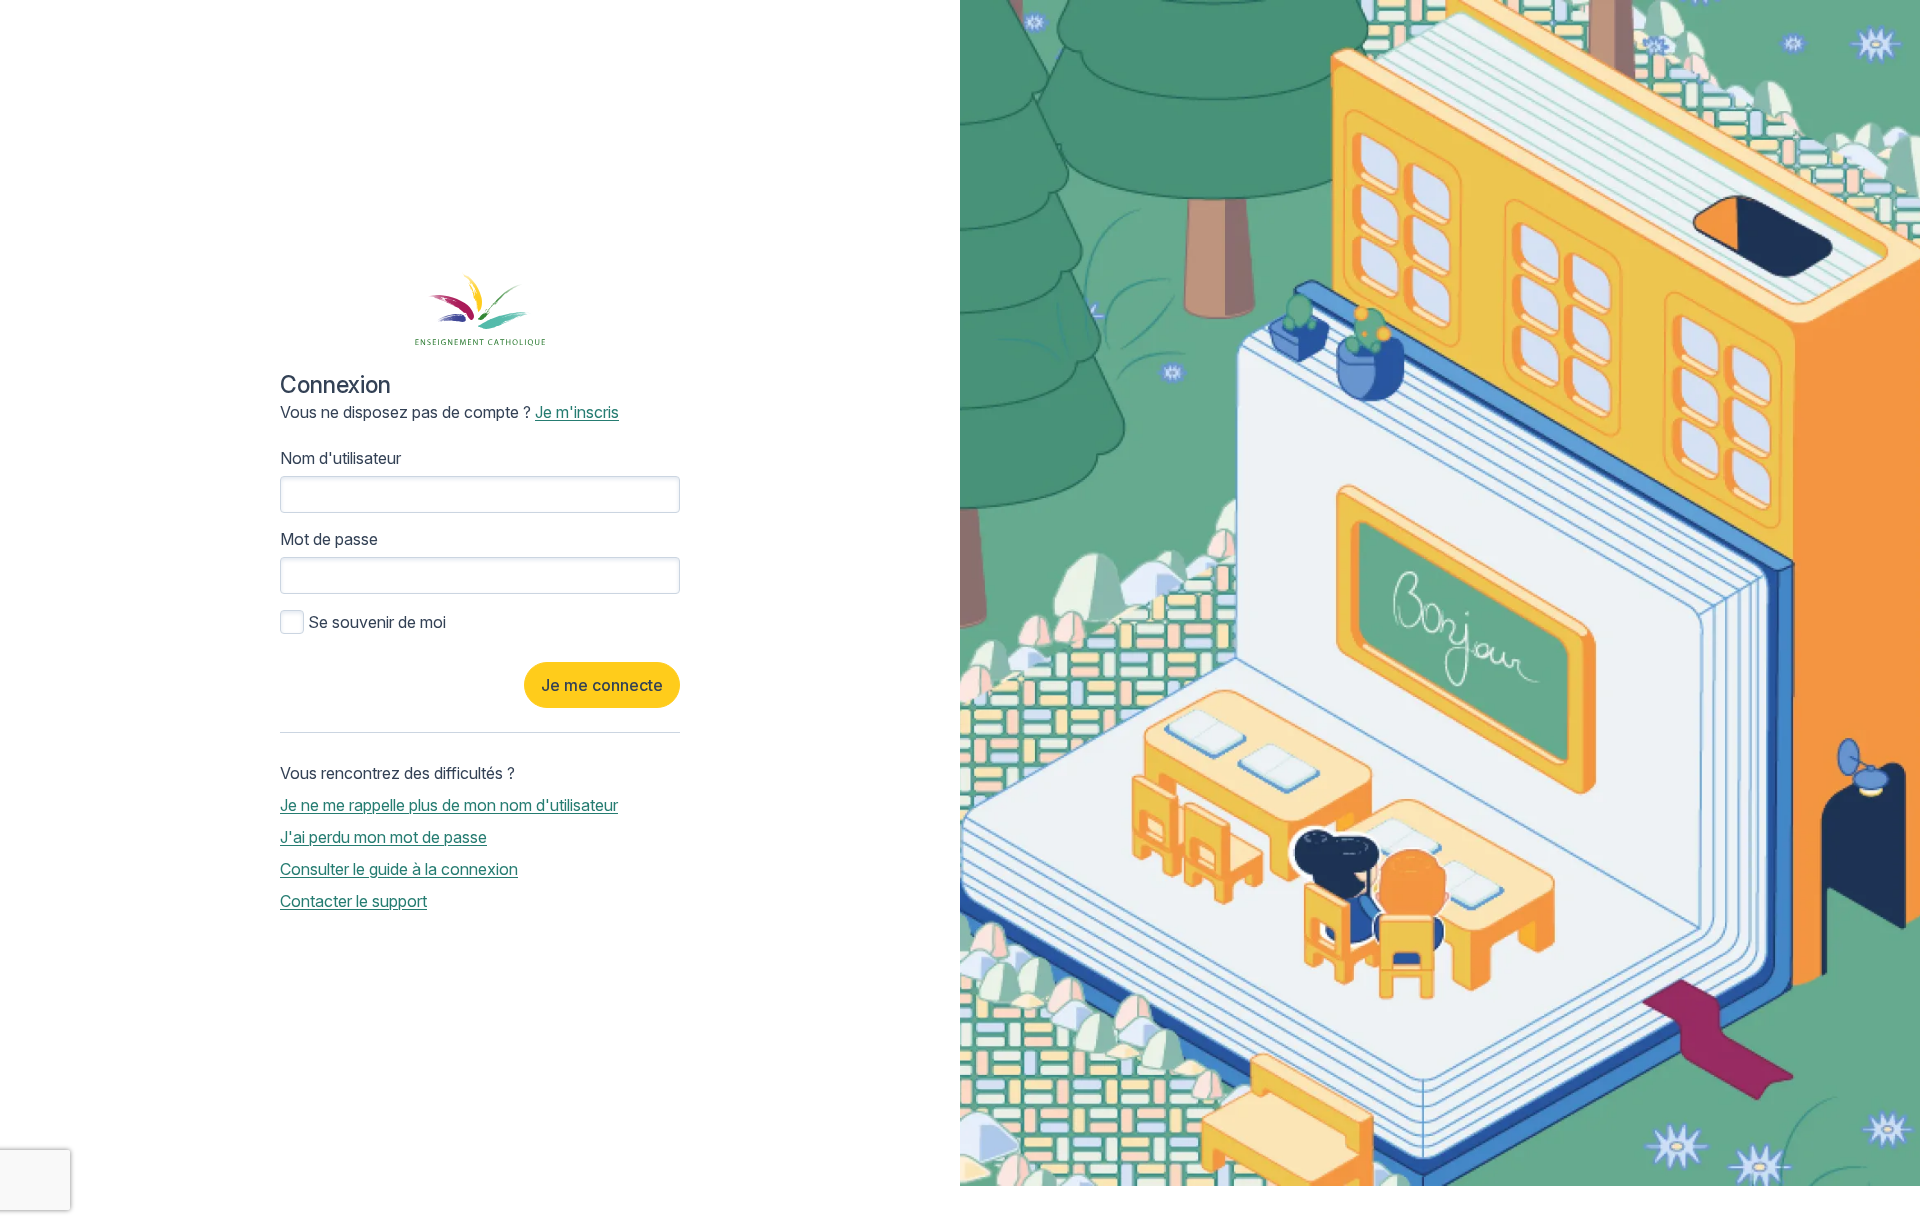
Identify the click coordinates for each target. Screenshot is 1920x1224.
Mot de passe (329, 539)
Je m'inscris (577, 412)
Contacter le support (353, 901)
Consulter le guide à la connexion (399, 869)
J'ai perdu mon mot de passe (383, 837)
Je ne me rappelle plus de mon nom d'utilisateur (449, 805)
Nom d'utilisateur (340, 458)
